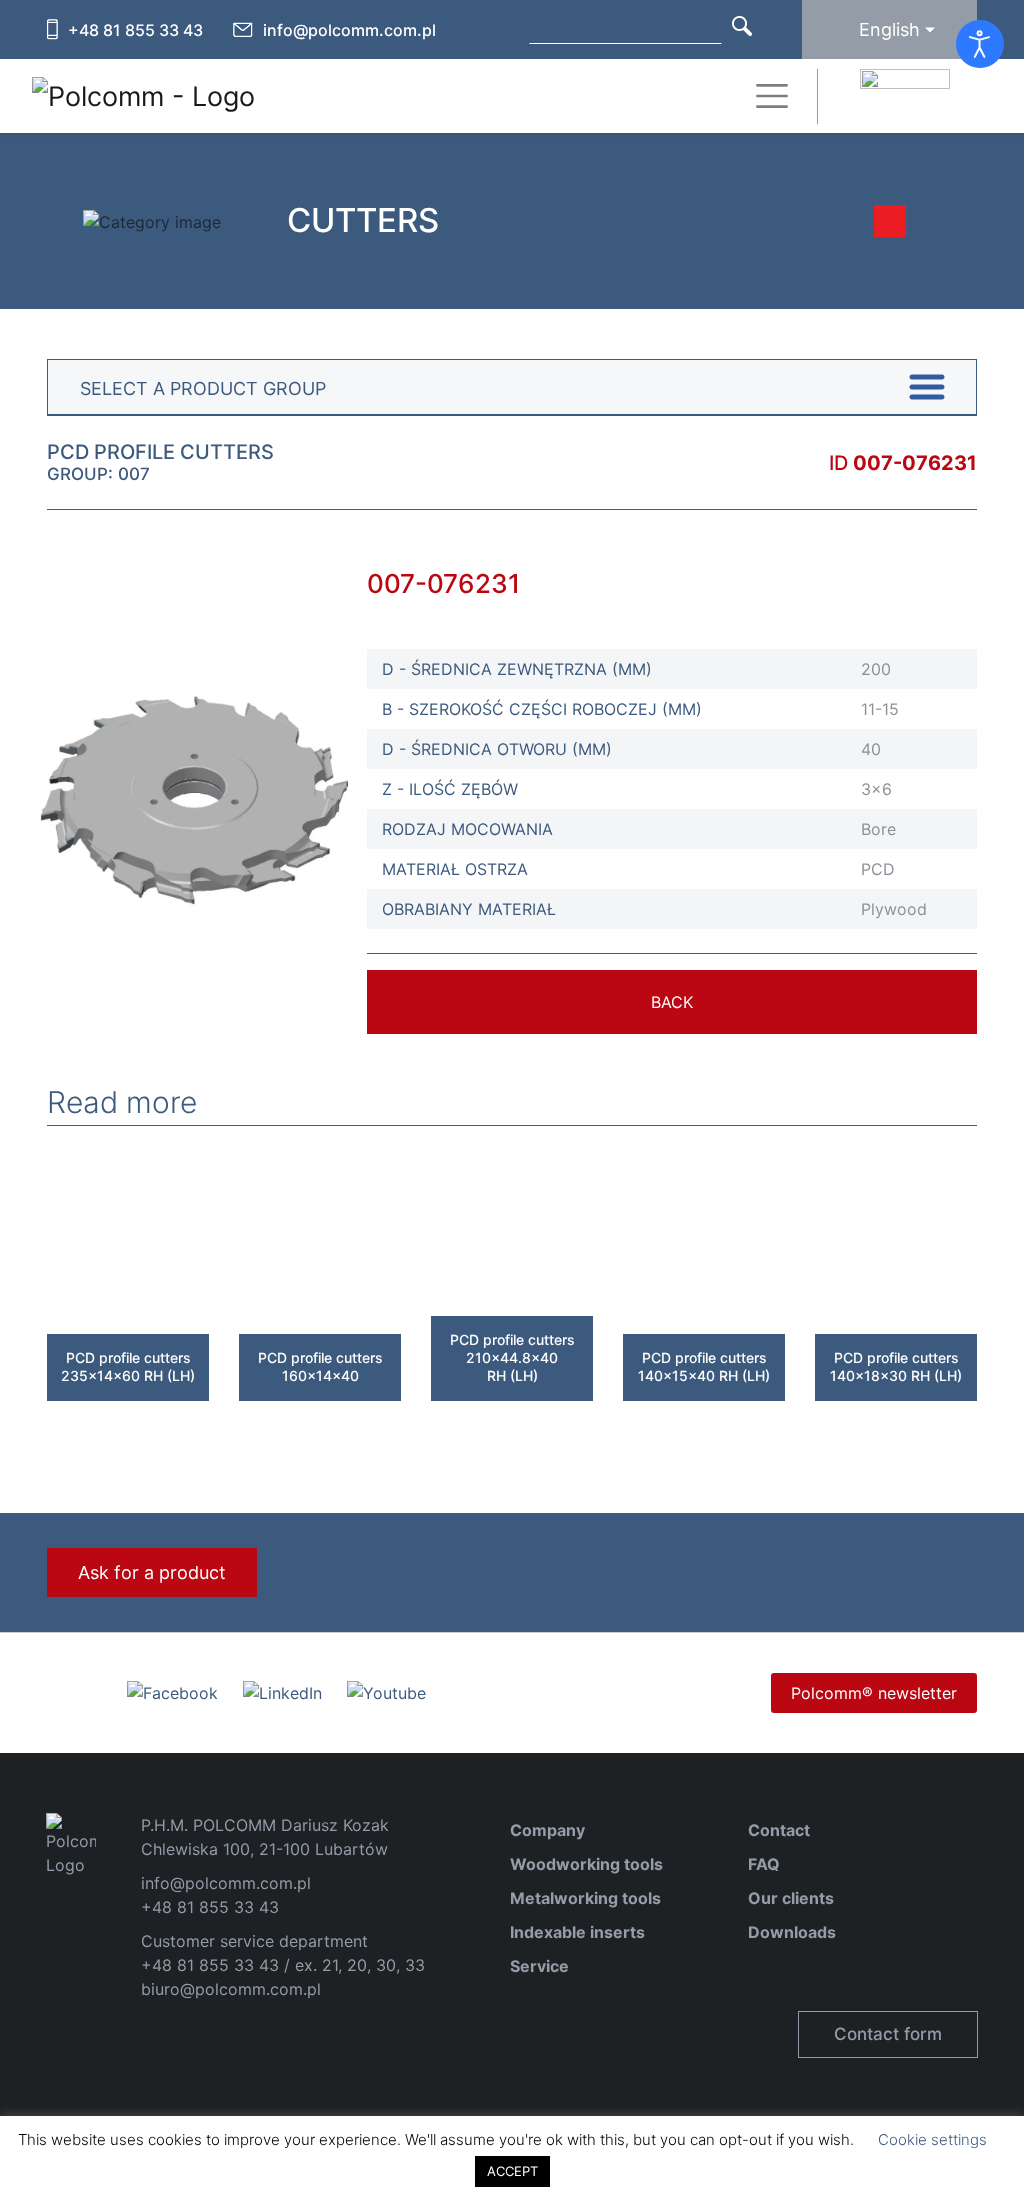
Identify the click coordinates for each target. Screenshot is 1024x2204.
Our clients (791, 1898)
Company (547, 1830)
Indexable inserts (577, 1932)
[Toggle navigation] (772, 96)
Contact (779, 1830)
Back (672, 1002)
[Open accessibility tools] (980, 44)
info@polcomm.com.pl (349, 30)
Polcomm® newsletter (874, 1693)
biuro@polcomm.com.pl (231, 1989)
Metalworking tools (585, 1898)
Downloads (792, 1932)
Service (539, 1966)
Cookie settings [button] (932, 2139)
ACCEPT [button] (512, 2171)
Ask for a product (152, 1572)
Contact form (888, 2034)
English (889, 29)
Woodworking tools (586, 1864)
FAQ (764, 1864)
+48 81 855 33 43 (135, 30)
